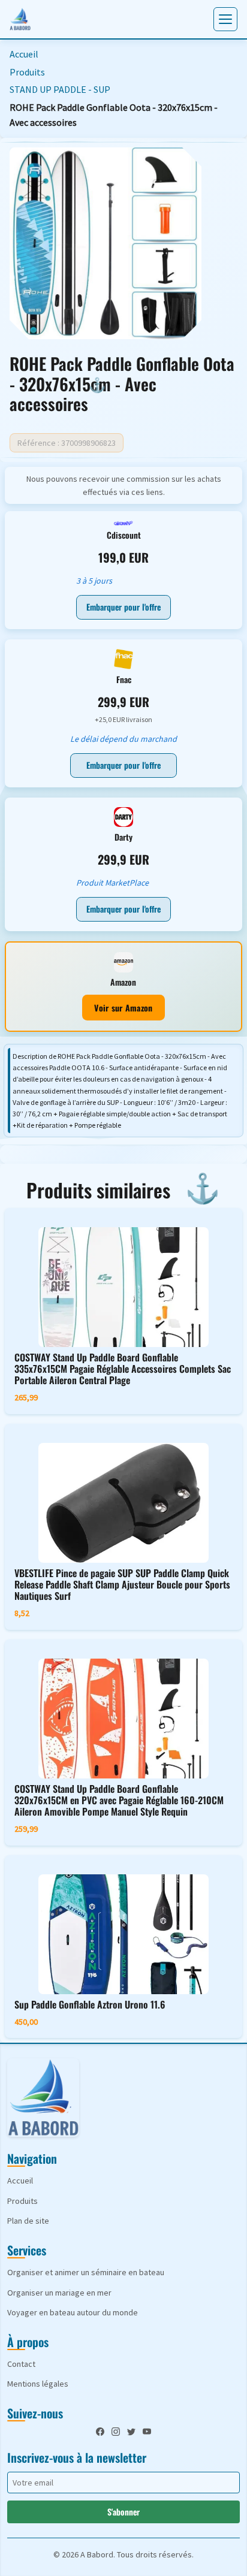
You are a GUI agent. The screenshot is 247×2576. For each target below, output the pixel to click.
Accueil (24, 54)
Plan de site (28, 2221)
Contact (21, 2364)
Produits (27, 72)
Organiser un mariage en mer (59, 2293)
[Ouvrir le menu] (225, 19)
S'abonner (123, 2512)
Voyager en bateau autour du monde (73, 2312)
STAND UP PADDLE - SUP (60, 89)
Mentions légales (38, 2384)
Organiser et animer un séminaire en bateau (86, 2272)
